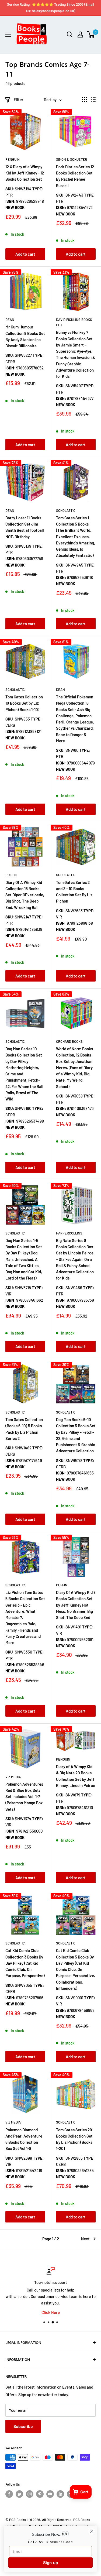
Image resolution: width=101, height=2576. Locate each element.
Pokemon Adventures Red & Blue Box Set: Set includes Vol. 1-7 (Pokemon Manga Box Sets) (24, 1797)
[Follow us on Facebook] (9, 2494)
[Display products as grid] (84, 100)
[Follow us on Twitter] (19, 2494)
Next (85, 2239)
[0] (91, 35)
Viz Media (13, 1777)
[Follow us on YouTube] (50, 2494)
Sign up (51, 2563)
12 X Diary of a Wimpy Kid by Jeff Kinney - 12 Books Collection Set (25, 173)
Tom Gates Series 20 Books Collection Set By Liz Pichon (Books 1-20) (74, 2139)
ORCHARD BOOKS (69, 1041)
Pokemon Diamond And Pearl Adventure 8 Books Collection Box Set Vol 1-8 (24, 2139)
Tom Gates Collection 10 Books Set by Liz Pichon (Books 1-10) (24, 703)
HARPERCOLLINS (69, 1233)
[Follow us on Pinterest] (40, 2494)
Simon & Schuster (72, 159)
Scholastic (66, 510)
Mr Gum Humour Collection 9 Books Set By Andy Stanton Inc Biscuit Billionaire (25, 336)
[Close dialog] (92, 2531)
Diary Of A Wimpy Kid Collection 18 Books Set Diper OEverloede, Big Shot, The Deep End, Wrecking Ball (25, 895)
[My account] (80, 35)
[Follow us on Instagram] (30, 2494)
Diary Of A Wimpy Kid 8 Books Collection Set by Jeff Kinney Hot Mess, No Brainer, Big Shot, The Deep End (76, 1605)
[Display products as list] (93, 100)
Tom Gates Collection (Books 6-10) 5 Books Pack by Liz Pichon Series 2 (24, 1429)
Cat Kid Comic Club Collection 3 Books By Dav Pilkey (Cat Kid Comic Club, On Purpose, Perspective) (25, 1963)
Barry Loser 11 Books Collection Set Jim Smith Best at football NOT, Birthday (25, 527)
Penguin (13, 159)
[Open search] (70, 35)
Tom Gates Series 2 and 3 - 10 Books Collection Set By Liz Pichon (74, 892)
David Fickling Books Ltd (74, 322)
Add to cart (25, 254)
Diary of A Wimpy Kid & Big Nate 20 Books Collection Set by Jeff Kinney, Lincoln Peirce (76, 1776)
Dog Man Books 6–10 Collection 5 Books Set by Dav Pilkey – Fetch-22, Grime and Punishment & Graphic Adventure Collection (76, 1435)
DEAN (10, 320)
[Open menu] (8, 35)
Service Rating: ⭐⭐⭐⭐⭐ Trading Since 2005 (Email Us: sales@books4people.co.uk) (50, 8)
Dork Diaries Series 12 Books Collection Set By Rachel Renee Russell (75, 176)
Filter (19, 100)
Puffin (11, 875)
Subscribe (23, 2426)
